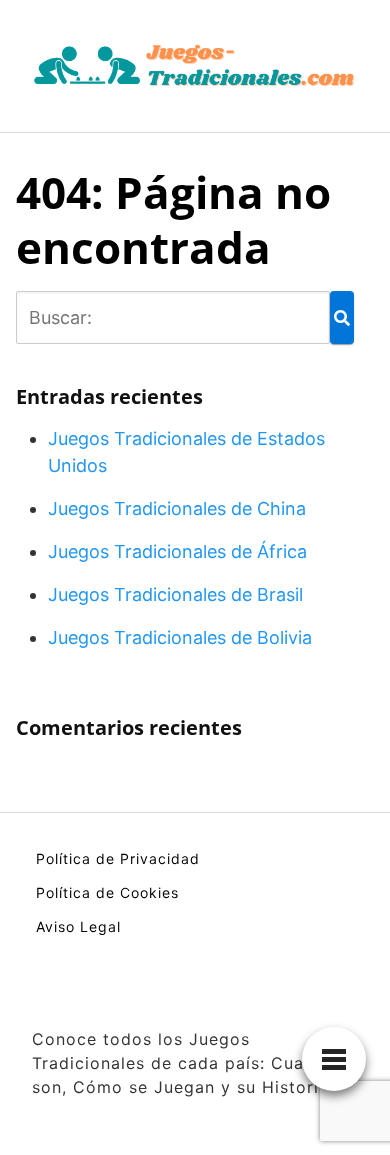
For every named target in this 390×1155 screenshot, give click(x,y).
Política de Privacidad (118, 858)
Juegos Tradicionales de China (177, 508)
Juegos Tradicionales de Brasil (175, 594)
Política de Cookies (107, 892)
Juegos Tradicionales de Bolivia (180, 637)
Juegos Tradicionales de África (177, 551)
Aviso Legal (78, 926)
